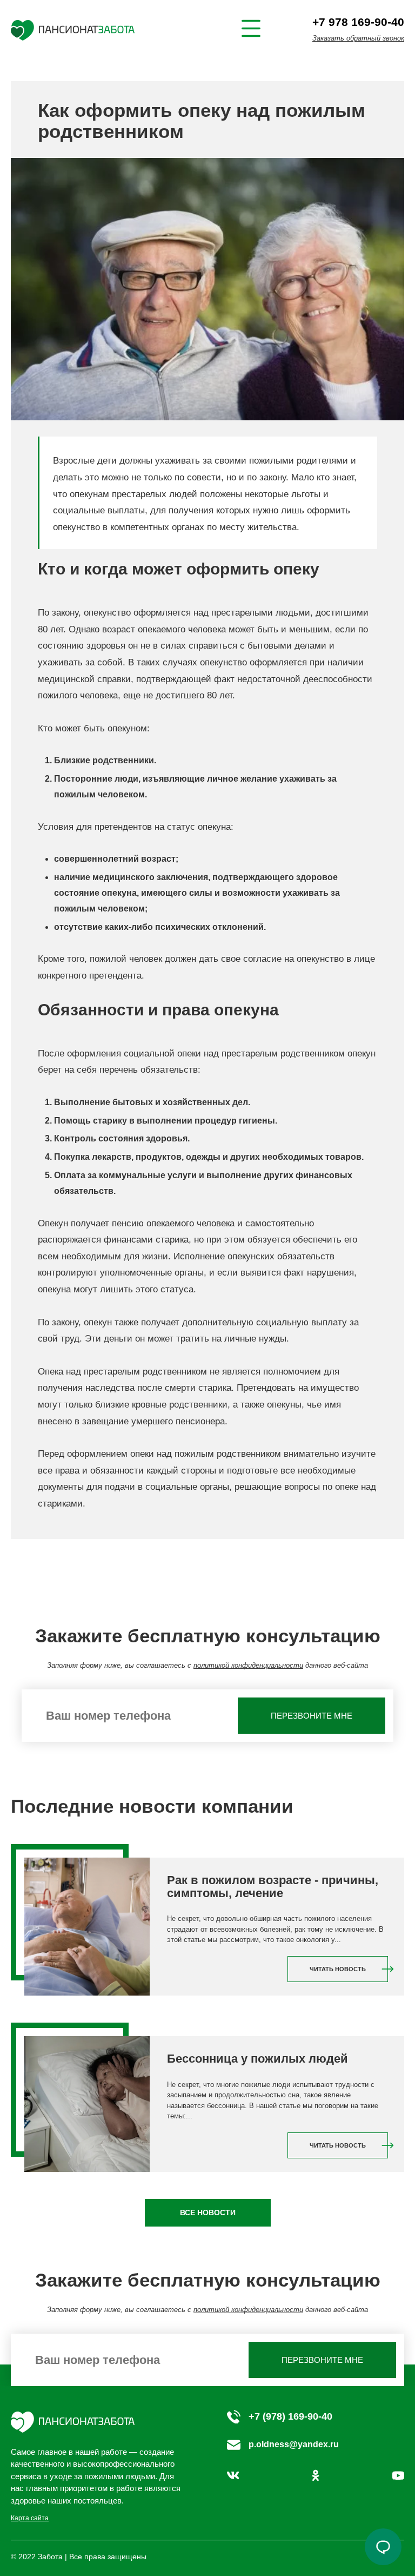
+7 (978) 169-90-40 (290, 2416)
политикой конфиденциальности (248, 1665)
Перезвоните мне (312, 1716)
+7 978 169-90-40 (358, 22)
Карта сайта (30, 2518)
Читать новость (338, 1969)
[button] (383, 2547)
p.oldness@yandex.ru (294, 2444)
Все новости (208, 2212)
